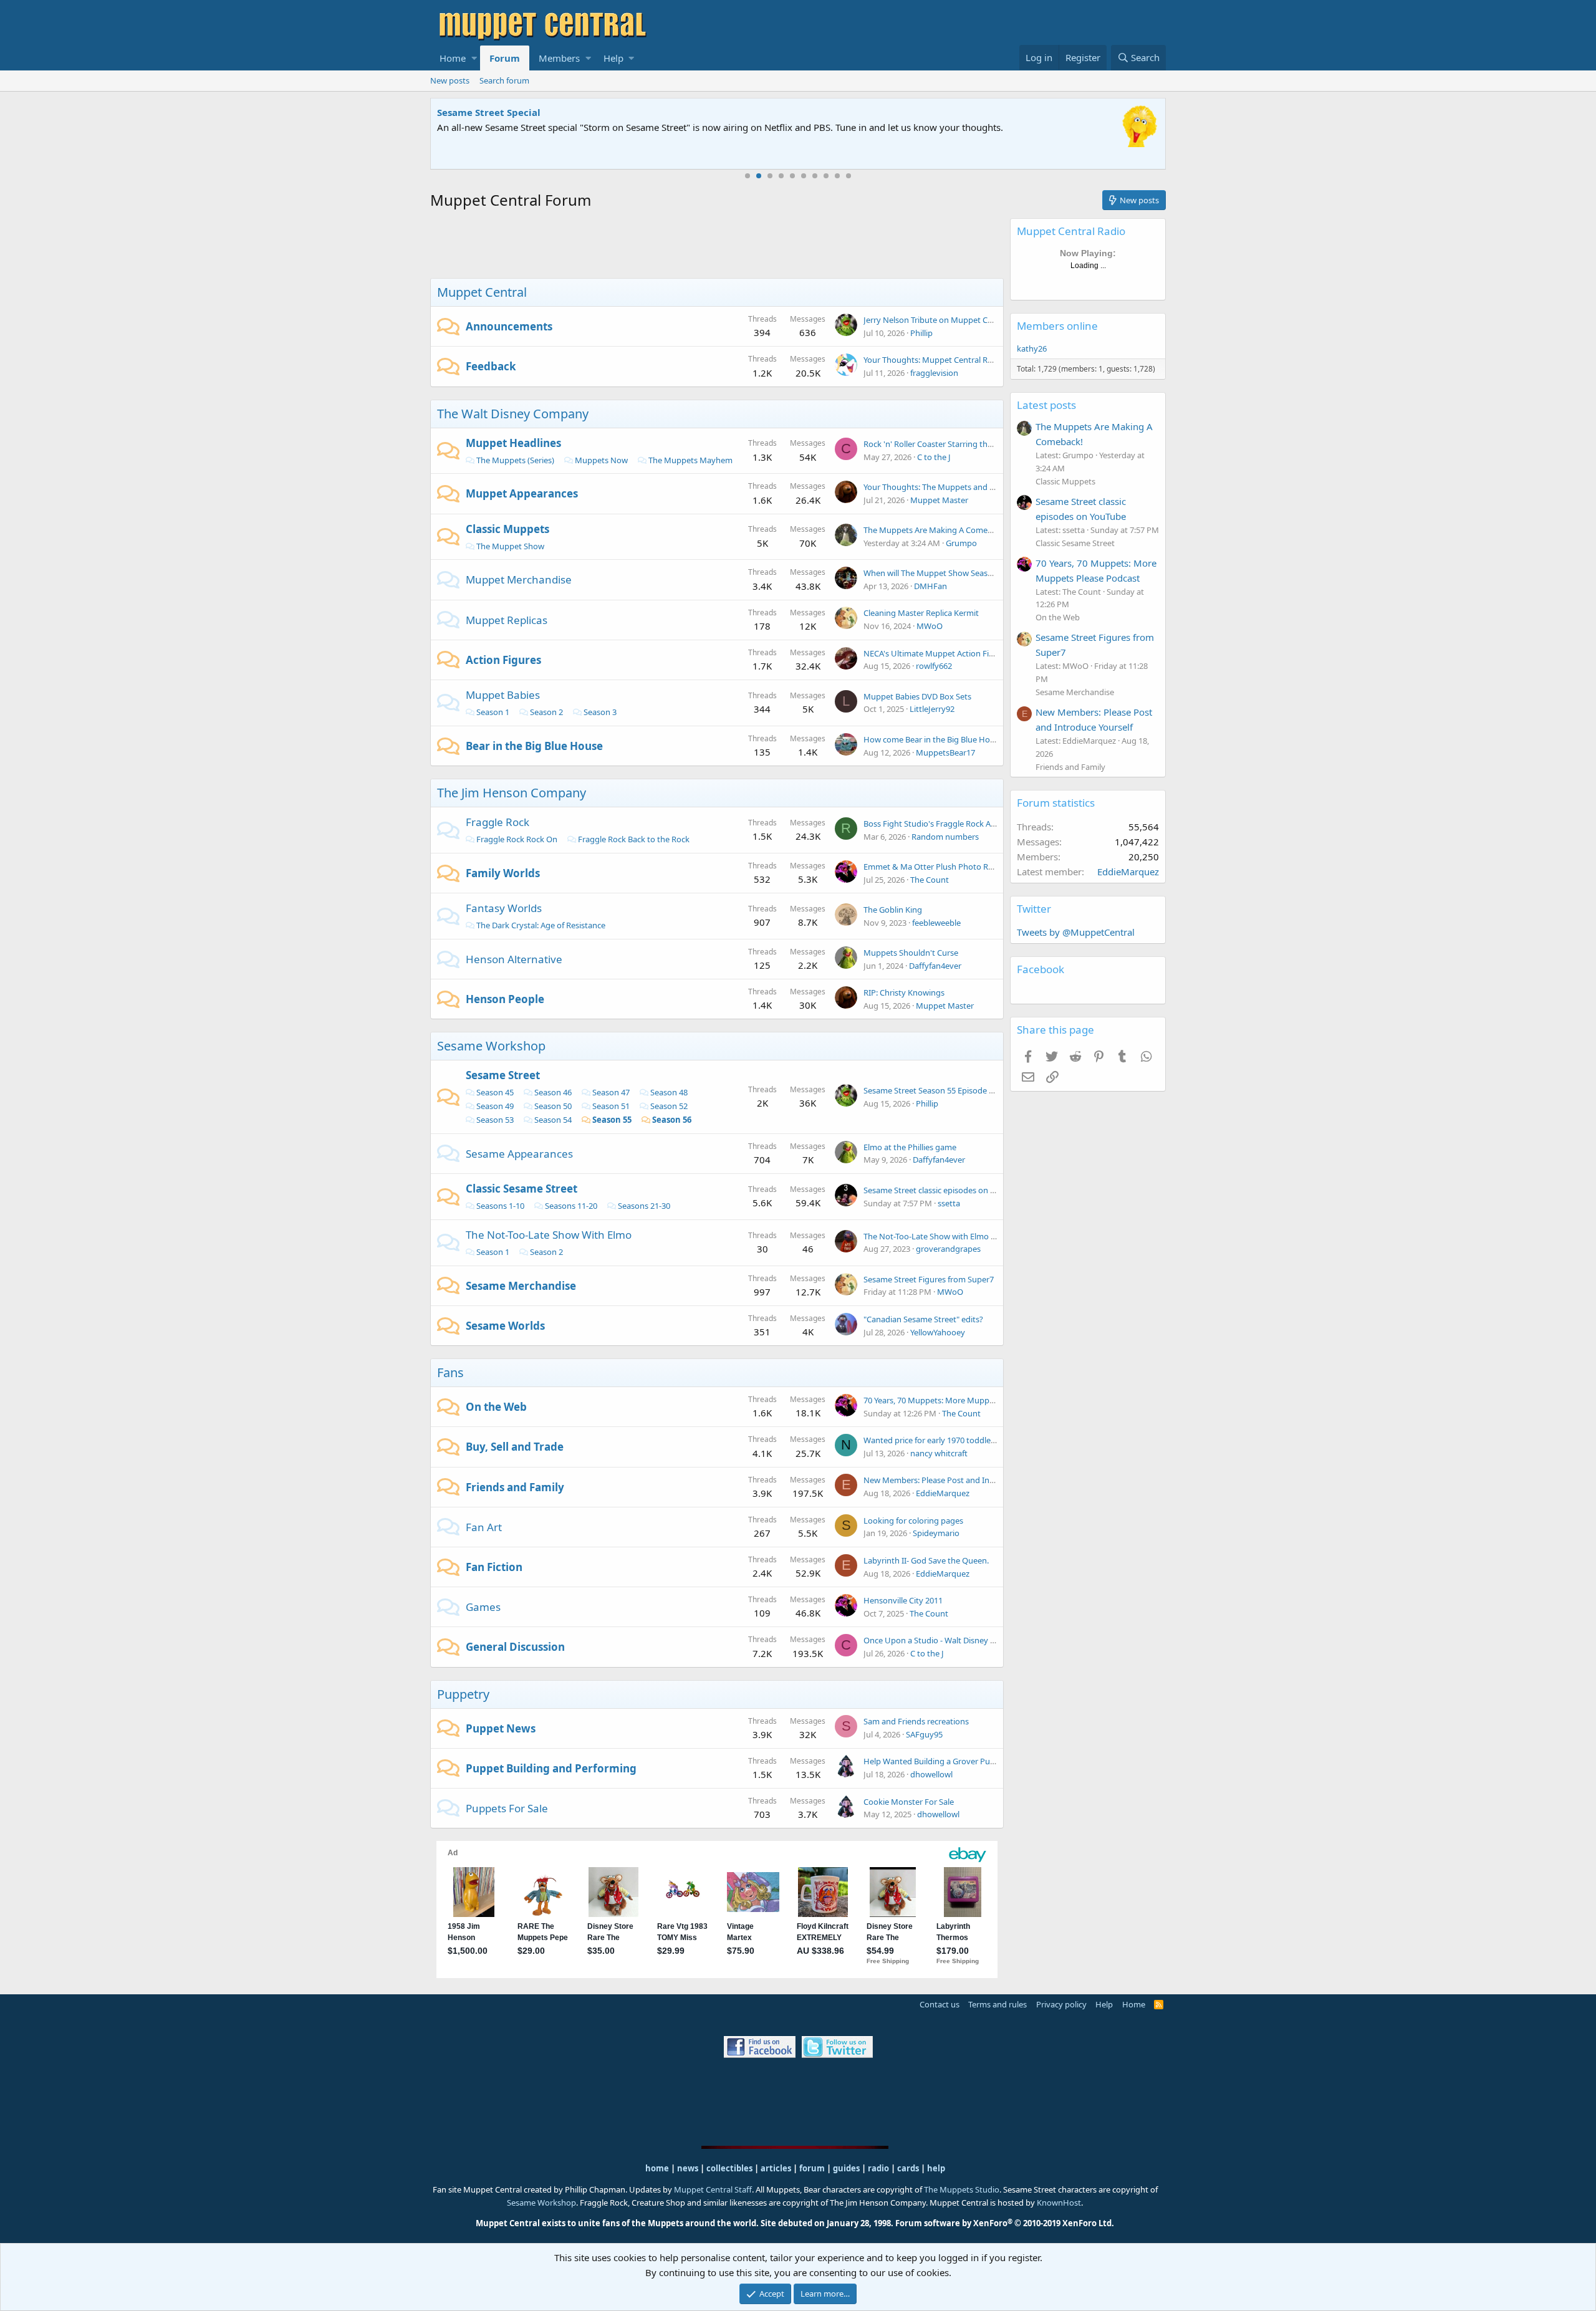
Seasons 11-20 (571, 1206)
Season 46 (553, 1092)
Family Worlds (503, 873)
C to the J (934, 457)
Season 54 (553, 1120)
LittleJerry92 (932, 709)
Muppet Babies (503, 695)
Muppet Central (482, 292)
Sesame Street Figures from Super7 (929, 1279)
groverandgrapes (948, 1249)
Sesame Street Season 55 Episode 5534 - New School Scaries (973, 1090)
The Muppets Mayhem (690, 460)
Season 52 (669, 1106)
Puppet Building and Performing (551, 1768)
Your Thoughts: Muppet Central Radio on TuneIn (953, 360)
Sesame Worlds (505, 1326)
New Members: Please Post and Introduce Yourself (957, 1480)
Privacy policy (1061, 2004)
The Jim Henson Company (512, 793)
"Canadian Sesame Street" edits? (923, 1319)
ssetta (949, 1203)
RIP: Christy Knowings (904, 992)
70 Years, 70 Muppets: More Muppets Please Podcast (961, 1400)
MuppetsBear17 (945, 752)
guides (846, 2168)
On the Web (496, 1407)
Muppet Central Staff (713, 2189)
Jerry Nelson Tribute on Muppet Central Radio (948, 320)
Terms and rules (997, 2004)
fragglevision (934, 373)
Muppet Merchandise (519, 579)
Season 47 (611, 1092)
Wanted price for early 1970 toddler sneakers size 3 (957, 1440)
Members (559, 58)
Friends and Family (515, 1487)
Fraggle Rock (498, 822)
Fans (450, 1372)
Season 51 (611, 1106)
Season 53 (495, 1120)
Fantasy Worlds (504, 908)
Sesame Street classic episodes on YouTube (943, 1190)
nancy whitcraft (939, 1453)
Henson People (505, 999)
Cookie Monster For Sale (909, 1802)
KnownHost (1059, 2203)
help (936, 2168)
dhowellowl (931, 1774)
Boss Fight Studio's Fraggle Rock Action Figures (951, 824)
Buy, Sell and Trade (515, 1447)
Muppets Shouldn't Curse (911, 953)
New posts (450, 80)
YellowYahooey (938, 1332)
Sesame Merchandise (521, 1286)
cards (908, 2168)
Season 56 (672, 1120)
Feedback (491, 366)
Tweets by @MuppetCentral (1076, 932)
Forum (505, 58)
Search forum (504, 80)
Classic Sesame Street (522, 1189)
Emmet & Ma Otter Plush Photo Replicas (938, 867)
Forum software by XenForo (1005, 2223)
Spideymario (936, 1533)
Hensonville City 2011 (903, 1600)
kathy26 (1032, 348)
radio (878, 2168)
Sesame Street (503, 1075)
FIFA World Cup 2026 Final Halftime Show (534, 112)
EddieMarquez (943, 1493)
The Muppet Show (510, 546)
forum (812, 2168)
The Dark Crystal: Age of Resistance (541, 925)
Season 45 (495, 1092)
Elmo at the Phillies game (910, 1147)
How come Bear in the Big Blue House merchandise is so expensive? (989, 739)
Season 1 (493, 712)
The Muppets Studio (962, 2189)
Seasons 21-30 (644, 1206)
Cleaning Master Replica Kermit (921, 613)
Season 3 (600, 712)
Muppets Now (601, 460)
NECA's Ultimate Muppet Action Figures (937, 653)
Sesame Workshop (491, 1046)
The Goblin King (893, 910)
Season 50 (553, 1106)
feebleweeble (936, 923)
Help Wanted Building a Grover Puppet (935, 1761)
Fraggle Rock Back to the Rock (634, 839)
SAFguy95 (924, 1734)
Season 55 (612, 1120)
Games (483, 1607)
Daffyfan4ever (935, 966)
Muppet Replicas (507, 620)
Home (453, 58)
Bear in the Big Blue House (534, 746)
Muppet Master (939, 500)
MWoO (930, 626)
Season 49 (495, 1106)
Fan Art (484, 1527)
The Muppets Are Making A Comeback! (935, 530)
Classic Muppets (507, 529)
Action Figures (503, 660)
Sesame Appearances (519, 1154)
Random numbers (945, 837)
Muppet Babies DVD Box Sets (917, 696)
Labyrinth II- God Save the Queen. (926, 1560)
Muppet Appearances (522, 493)
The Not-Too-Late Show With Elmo (549, 1235)
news (688, 2168)
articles (777, 2168)
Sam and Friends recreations (916, 1721)
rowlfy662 (934, 666)
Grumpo (961, 543)
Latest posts (1046, 405)
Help (613, 58)
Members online (1057, 326)
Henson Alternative (514, 959)
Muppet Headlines (513, 443)
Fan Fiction (494, 1567)
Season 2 (546, 712)
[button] (474, 58)
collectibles (729, 2168)
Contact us (940, 2004)
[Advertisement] (717, 246)
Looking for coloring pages (913, 1521)
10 (848, 176)
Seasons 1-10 (500, 1206)
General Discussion (515, 1647)
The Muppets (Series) (515, 460)
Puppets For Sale (507, 1808)
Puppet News (501, 1728)
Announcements (509, 326)
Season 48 (669, 1092)
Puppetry (463, 1694)
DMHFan (930, 586)
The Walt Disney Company (513, 414)
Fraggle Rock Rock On (517, 839)
